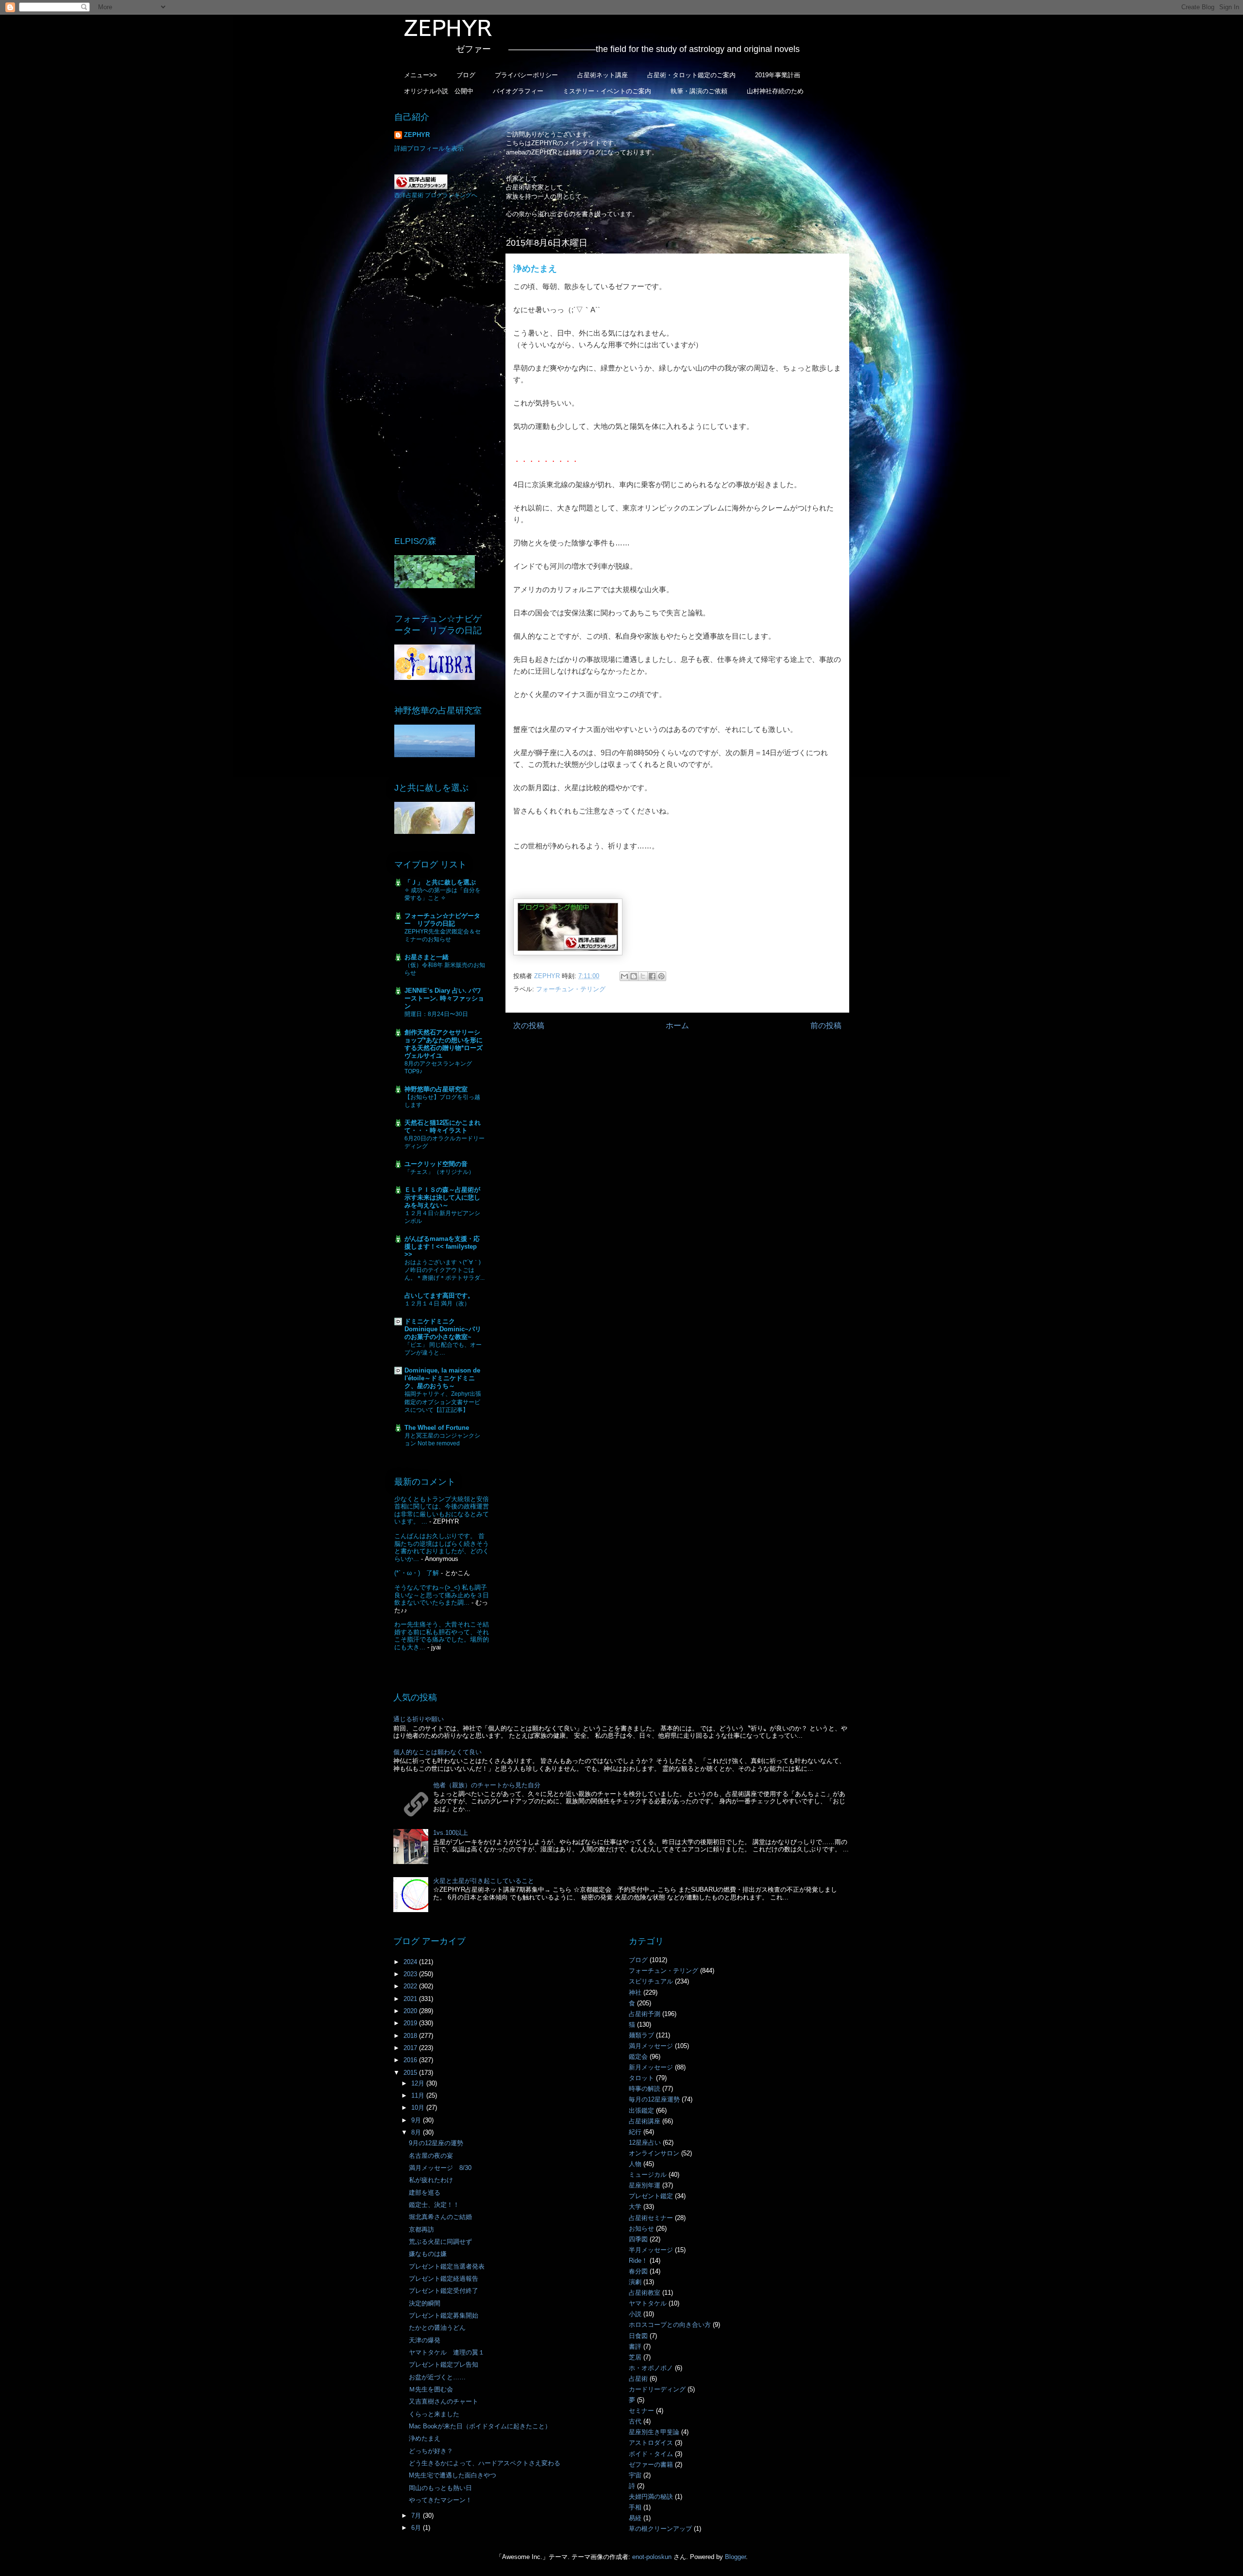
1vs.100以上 (451, 1833)
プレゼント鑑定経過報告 (444, 2279)
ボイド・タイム (651, 2454)
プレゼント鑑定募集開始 (444, 2315)
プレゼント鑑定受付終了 (444, 2291)
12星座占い (645, 2143)
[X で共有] (643, 976)
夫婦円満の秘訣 (651, 2497)
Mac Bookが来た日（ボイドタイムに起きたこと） (480, 2426)
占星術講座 (645, 2121)
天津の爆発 (425, 2340)
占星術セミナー (651, 2218)
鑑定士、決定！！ (434, 2205)
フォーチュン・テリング (571, 989)
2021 (411, 1999)
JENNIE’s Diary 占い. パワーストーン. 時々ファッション (444, 998)
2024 (411, 1962)
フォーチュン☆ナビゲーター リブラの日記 (442, 920)
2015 (411, 2073)
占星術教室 (645, 2293)
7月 (417, 2516)
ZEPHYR (417, 135)
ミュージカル (648, 2175)
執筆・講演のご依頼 (699, 91)
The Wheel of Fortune (437, 1428)
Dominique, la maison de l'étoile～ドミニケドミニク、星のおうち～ (442, 1378)
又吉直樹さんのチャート (444, 2401)
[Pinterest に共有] (661, 976)
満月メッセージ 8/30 (440, 2168)
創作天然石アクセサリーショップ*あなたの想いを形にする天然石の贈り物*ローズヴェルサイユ (444, 1044)
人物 (635, 2164)
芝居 (635, 2357)
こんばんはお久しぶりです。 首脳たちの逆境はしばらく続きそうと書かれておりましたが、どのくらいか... (442, 1547)
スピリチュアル (651, 1981)
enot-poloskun (652, 2557)
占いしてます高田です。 (439, 1296)
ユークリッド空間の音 (436, 1164)
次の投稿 (529, 1025)
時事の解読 (645, 2089)
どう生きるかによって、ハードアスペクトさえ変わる (485, 2463)
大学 (635, 2207)
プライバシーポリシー (526, 75)
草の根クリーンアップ (660, 2529)
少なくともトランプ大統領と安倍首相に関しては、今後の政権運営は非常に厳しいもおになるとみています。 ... (442, 1510)
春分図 (638, 2271)
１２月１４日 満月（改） (437, 1304)
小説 (635, 2314)
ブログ (466, 75)
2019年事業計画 (778, 75)
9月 (417, 2120)
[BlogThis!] (634, 976)
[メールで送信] (624, 976)
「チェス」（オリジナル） (439, 1172)
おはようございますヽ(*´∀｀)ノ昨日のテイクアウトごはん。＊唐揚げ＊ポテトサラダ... (445, 1270)
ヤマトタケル (648, 2303)
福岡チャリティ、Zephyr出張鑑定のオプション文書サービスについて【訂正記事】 (443, 1402)
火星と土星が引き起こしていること (484, 1881)
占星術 (638, 2379)
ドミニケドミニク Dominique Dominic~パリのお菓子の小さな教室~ (443, 1329)
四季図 (638, 2239)
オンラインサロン (654, 2153)
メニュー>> (420, 75)
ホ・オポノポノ (651, 2368)
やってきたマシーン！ (440, 2500)
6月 (417, 2528)
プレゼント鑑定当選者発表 (447, 2266)
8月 (417, 2132)
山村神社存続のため (775, 91)
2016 (411, 2060)
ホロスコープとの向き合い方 (670, 2325)
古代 (635, 2421)
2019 (411, 2023)
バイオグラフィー (518, 91)
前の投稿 (826, 1025)
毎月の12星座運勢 (654, 2099)
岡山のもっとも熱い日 (440, 2488)
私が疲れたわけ (431, 2180)
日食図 (638, 2336)
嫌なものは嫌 (428, 2254)
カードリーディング (657, 2389)
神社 (635, 1992)
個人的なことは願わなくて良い (437, 1752)
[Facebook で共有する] (652, 976)
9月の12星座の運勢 (436, 2143)
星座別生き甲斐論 (654, 2432)
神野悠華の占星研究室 (436, 1089)
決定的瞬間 (425, 2303)
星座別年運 (645, 2185)
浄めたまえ (425, 2438)
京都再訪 (421, 2229)
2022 (411, 1986)
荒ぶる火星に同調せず (440, 2242)
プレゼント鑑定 (651, 2196)
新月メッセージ (651, 2067)
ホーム (677, 1025)
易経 (635, 2518)
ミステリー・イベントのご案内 (607, 91)
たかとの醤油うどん (437, 2328)
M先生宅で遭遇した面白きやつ (453, 2475)
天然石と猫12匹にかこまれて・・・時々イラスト (443, 1127)
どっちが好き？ (431, 2451)
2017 (411, 2048)
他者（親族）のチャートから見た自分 (487, 1785)
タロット (641, 2078)
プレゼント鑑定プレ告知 (444, 2364)
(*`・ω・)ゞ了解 (417, 1573)
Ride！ (638, 2261)
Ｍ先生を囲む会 (431, 2389)
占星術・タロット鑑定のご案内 (691, 75)
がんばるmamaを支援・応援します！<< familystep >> (442, 1246)
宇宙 (635, 2475)
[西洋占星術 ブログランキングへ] (421, 187)
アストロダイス (651, 2443)
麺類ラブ (641, 2035)
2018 (411, 2036)
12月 (419, 2083)
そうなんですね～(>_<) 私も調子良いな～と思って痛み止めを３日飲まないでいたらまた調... (442, 1595)
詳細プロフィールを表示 (429, 148)
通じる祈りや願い (419, 1719)
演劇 (635, 2282)
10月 (419, 2108)
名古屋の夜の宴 (431, 2156)
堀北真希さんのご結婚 (440, 2217)
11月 (419, 2095)
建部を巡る (425, 2193)
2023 (411, 1974)
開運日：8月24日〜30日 (436, 1014)
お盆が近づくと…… (437, 2377)
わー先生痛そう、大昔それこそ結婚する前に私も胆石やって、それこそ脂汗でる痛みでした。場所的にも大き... (442, 1636)
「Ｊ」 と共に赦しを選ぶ (440, 882)
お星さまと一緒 (427, 957)
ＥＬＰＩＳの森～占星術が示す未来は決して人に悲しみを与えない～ (442, 1197)
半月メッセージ (651, 2250)
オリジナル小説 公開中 (439, 91)
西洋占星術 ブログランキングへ (436, 195)
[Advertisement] (442, 367)
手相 (635, 2507)
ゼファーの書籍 (651, 2465)
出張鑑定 (641, 2110)
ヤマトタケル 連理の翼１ (447, 2352)
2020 (411, 2011)
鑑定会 (638, 2057)
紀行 (635, 2132)
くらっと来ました (434, 2414)
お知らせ (641, 2229)
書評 (635, 2347)
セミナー (641, 2411)
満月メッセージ (651, 2046)
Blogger (735, 2557)
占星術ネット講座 (603, 75)
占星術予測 (645, 2014)
